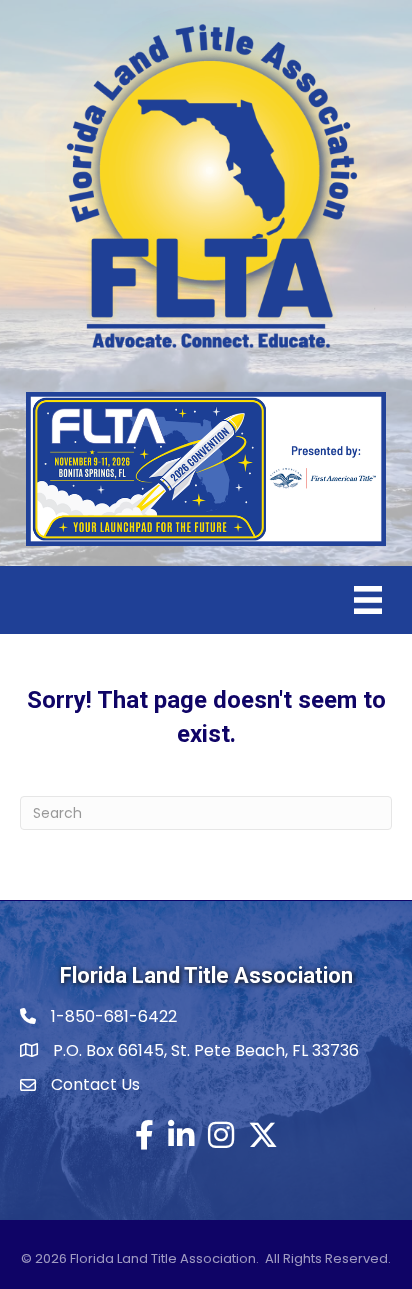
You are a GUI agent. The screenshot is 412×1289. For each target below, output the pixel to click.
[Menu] (368, 600)
